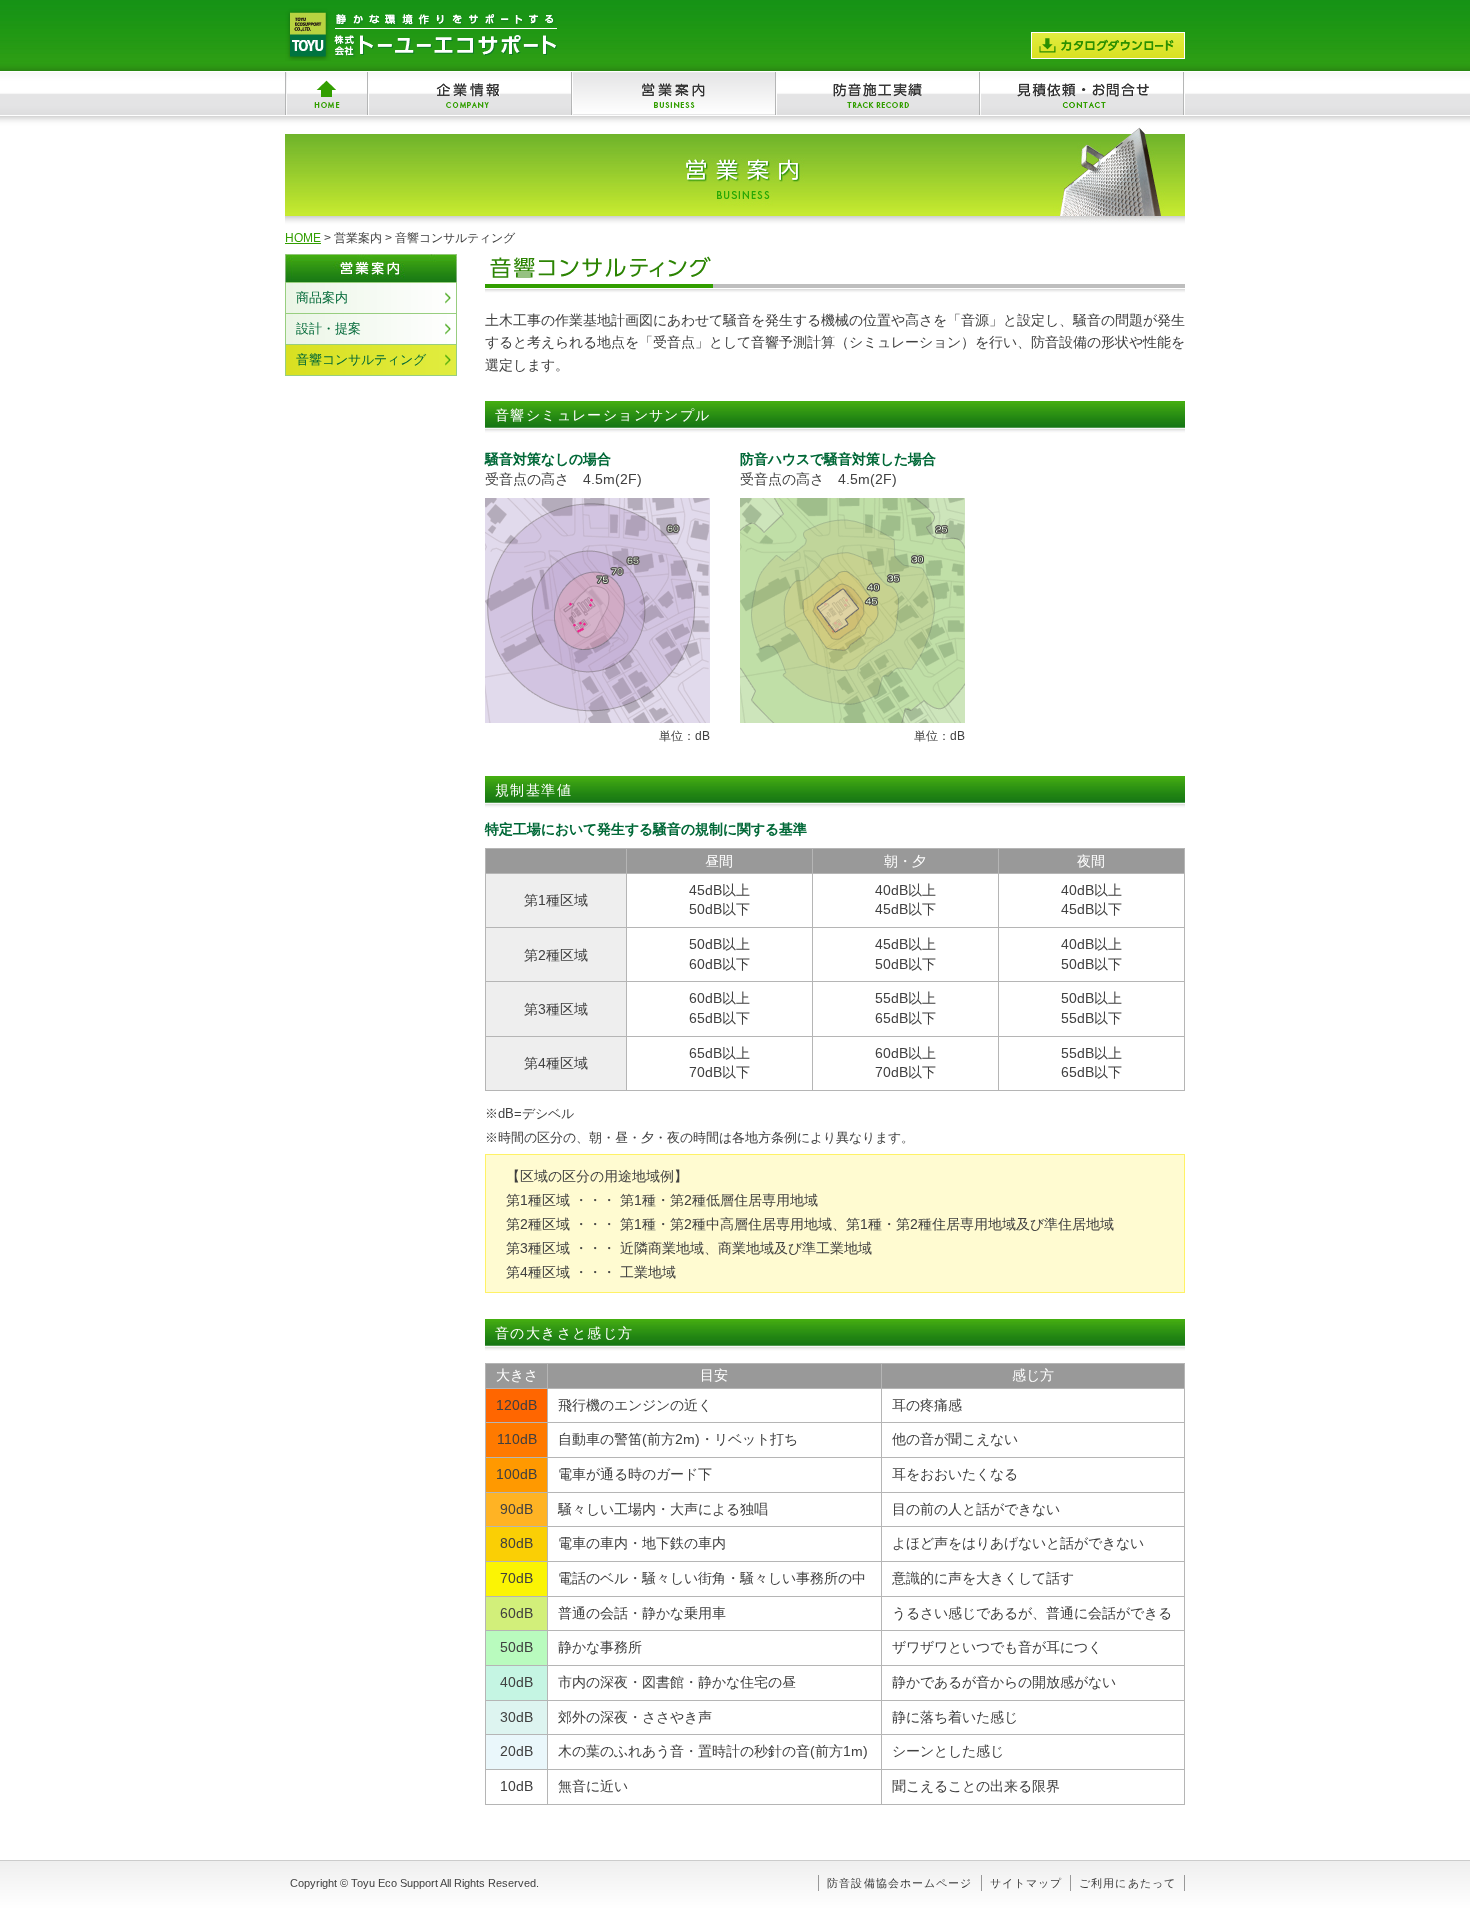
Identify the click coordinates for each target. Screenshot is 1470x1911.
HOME (303, 238)
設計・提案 (328, 328)
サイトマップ (1026, 1883)
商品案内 (322, 297)
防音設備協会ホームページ (899, 1883)
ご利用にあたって (1127, 1883)
